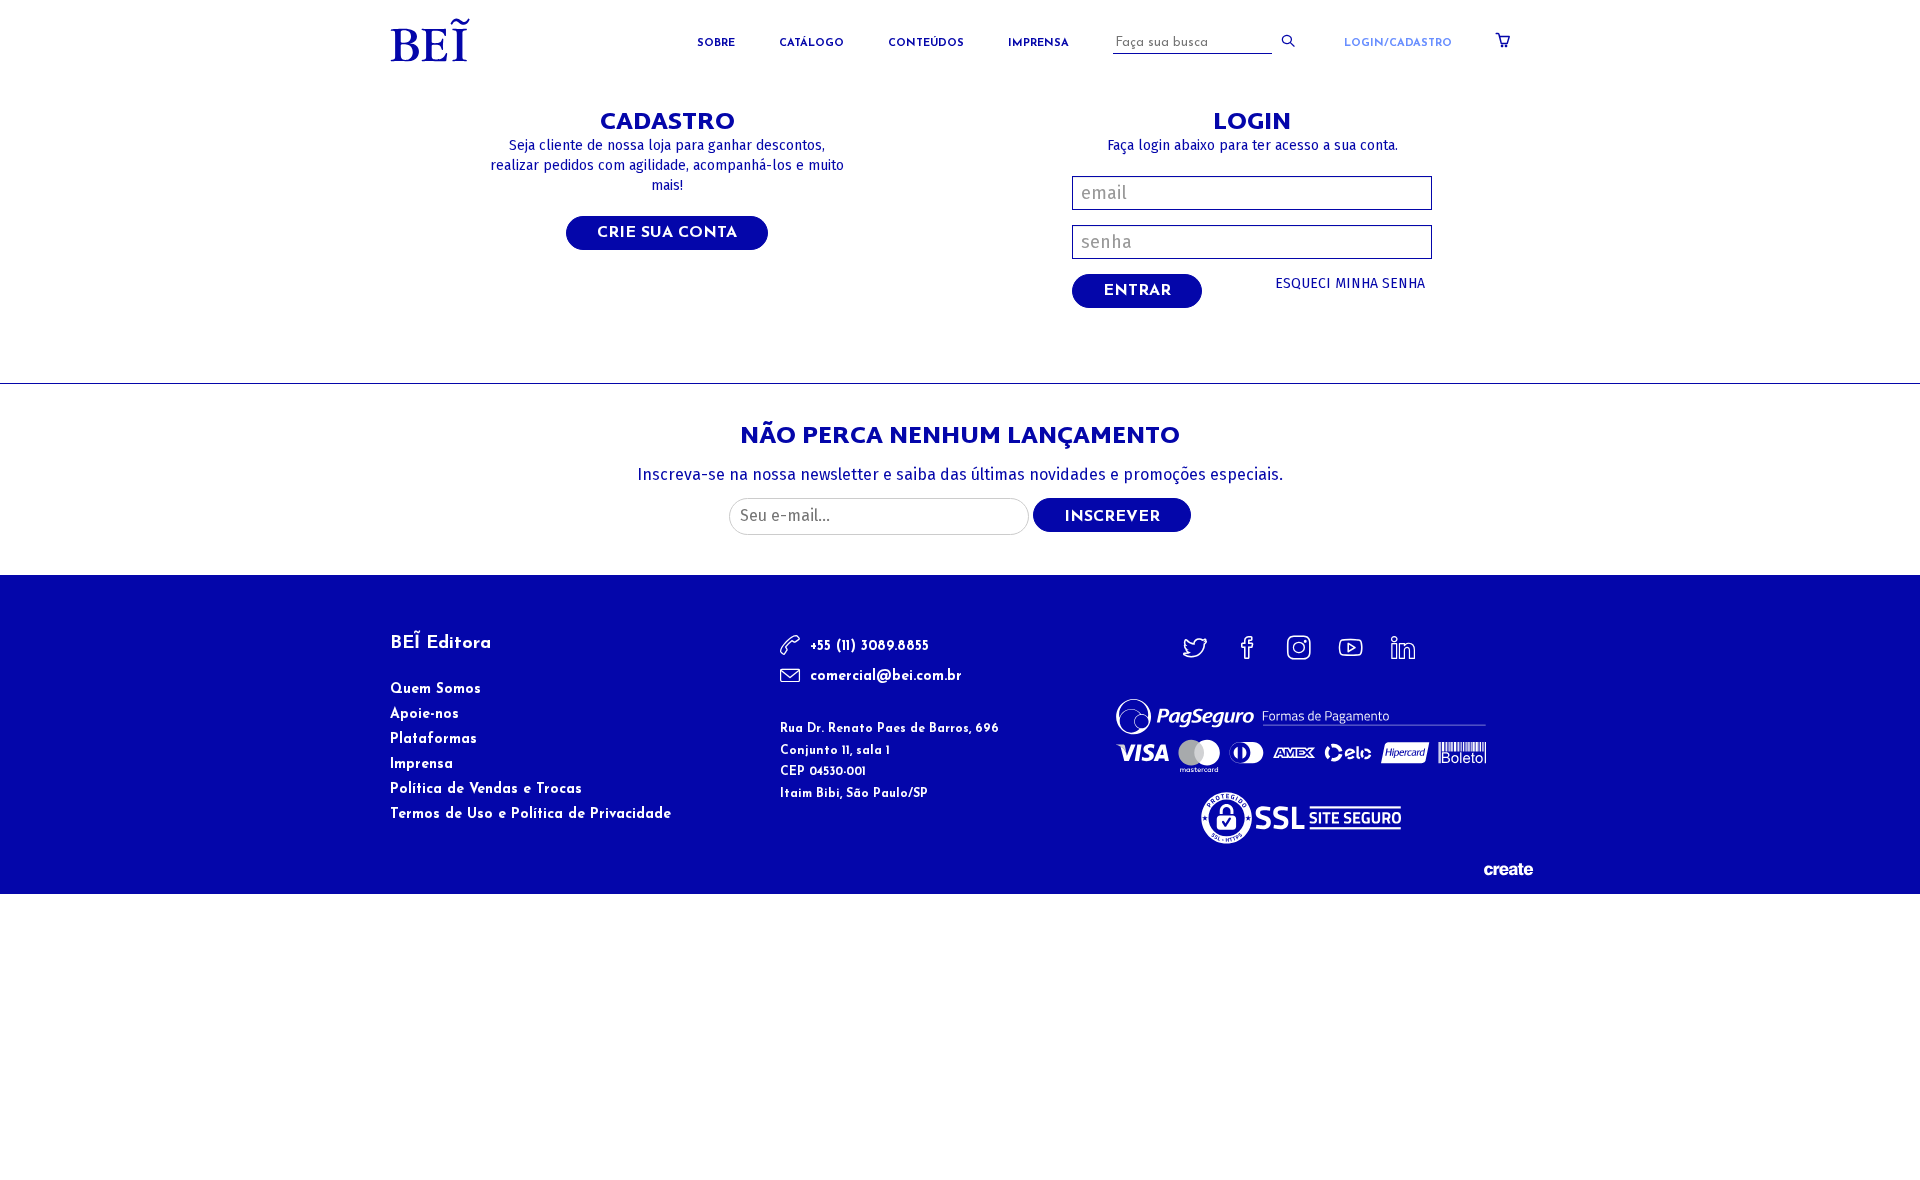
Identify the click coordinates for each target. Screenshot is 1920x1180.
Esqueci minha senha (1350, 283)
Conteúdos (926, 43)
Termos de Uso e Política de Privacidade (530, 814)
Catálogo (811, 43)
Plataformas (433, 739)
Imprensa (1038, 43)
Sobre (716, 43)
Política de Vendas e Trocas (486, 789)
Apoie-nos (424, 714)
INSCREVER (1112, 517)
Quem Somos (435, 689)
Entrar (1137, 291)
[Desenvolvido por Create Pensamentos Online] (1508, 868)
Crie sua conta (667, 233)
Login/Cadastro (1398, 43)
